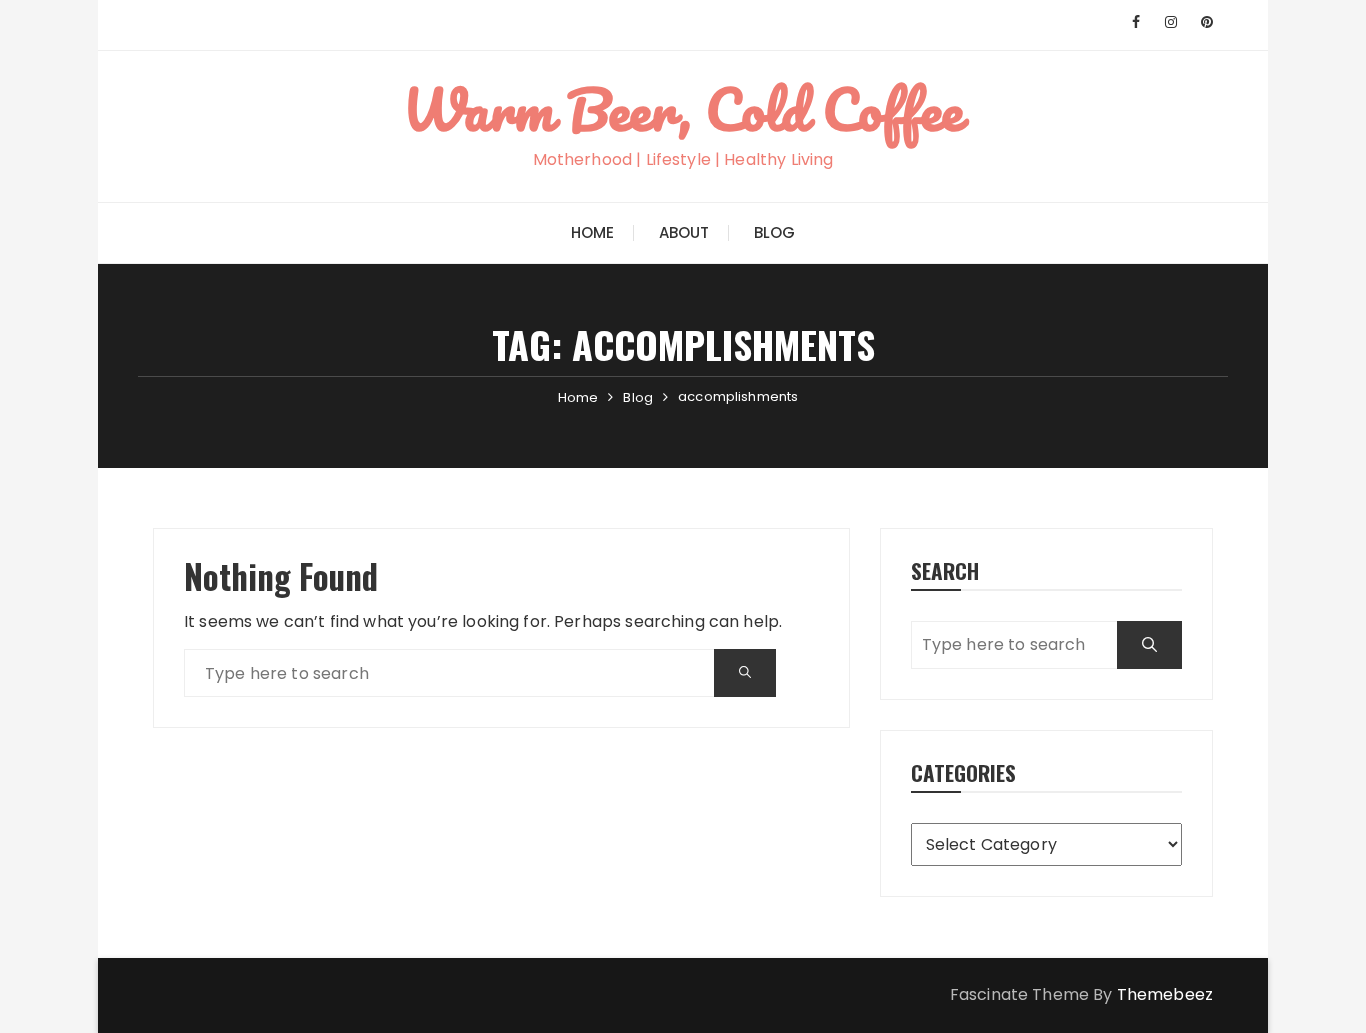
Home (593, 232)
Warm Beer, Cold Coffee (682, 109)
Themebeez (1165, 994)
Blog (775, 232)
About (684, 232)
